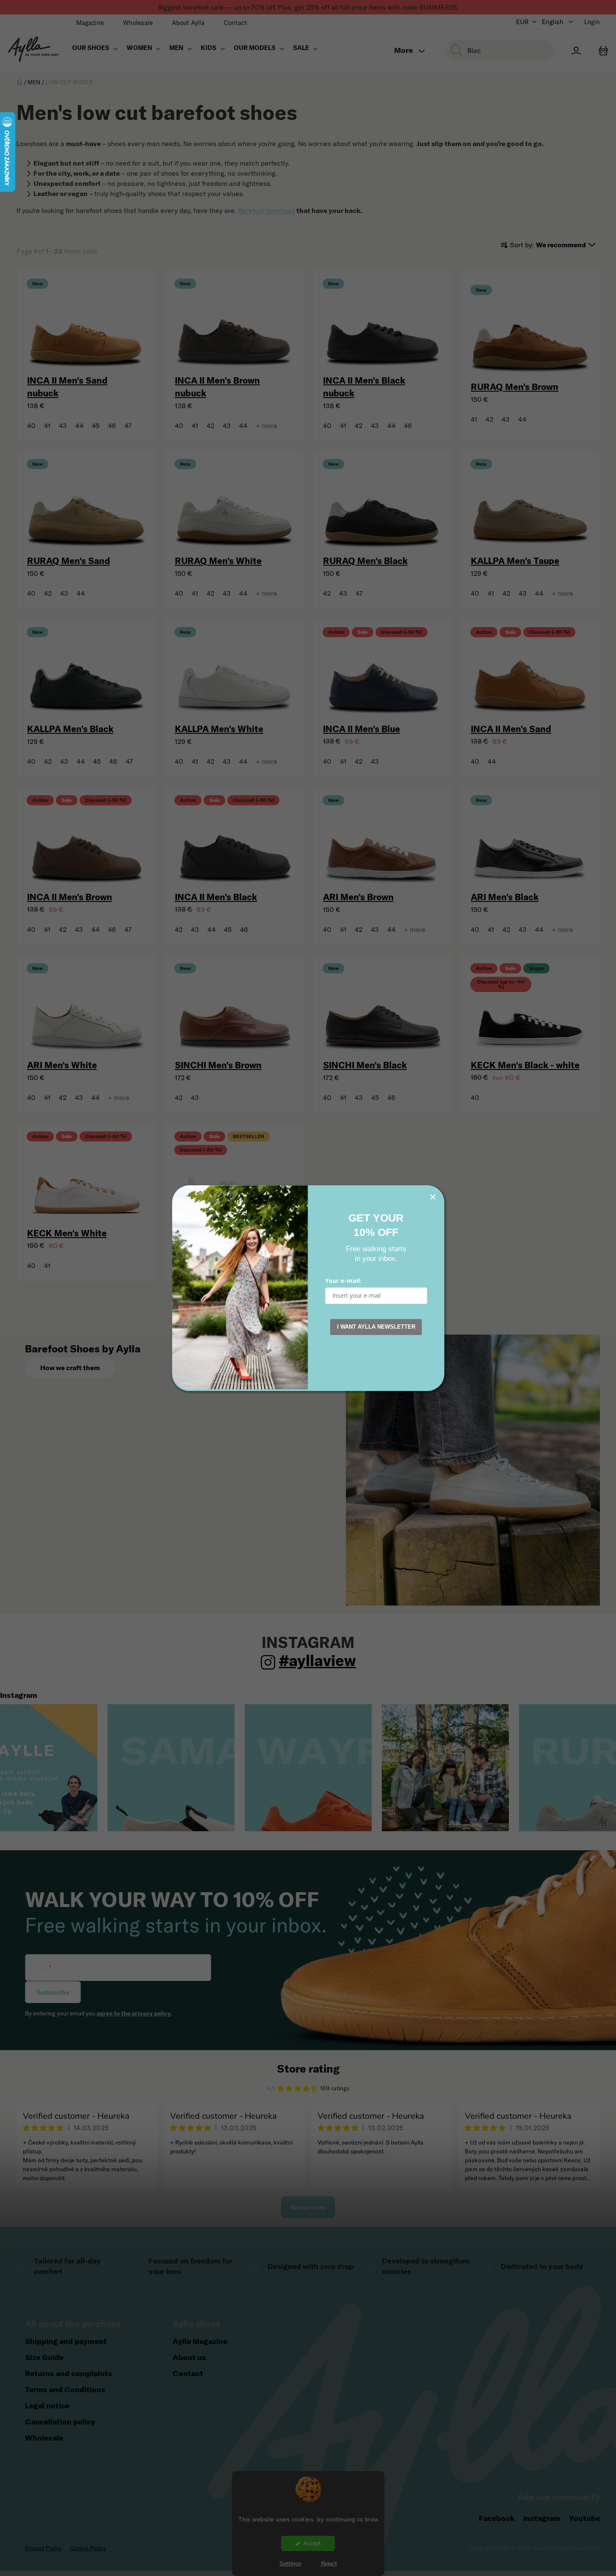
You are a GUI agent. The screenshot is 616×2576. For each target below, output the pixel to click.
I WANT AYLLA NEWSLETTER (376, 1327)
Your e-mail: (343, 1281)
